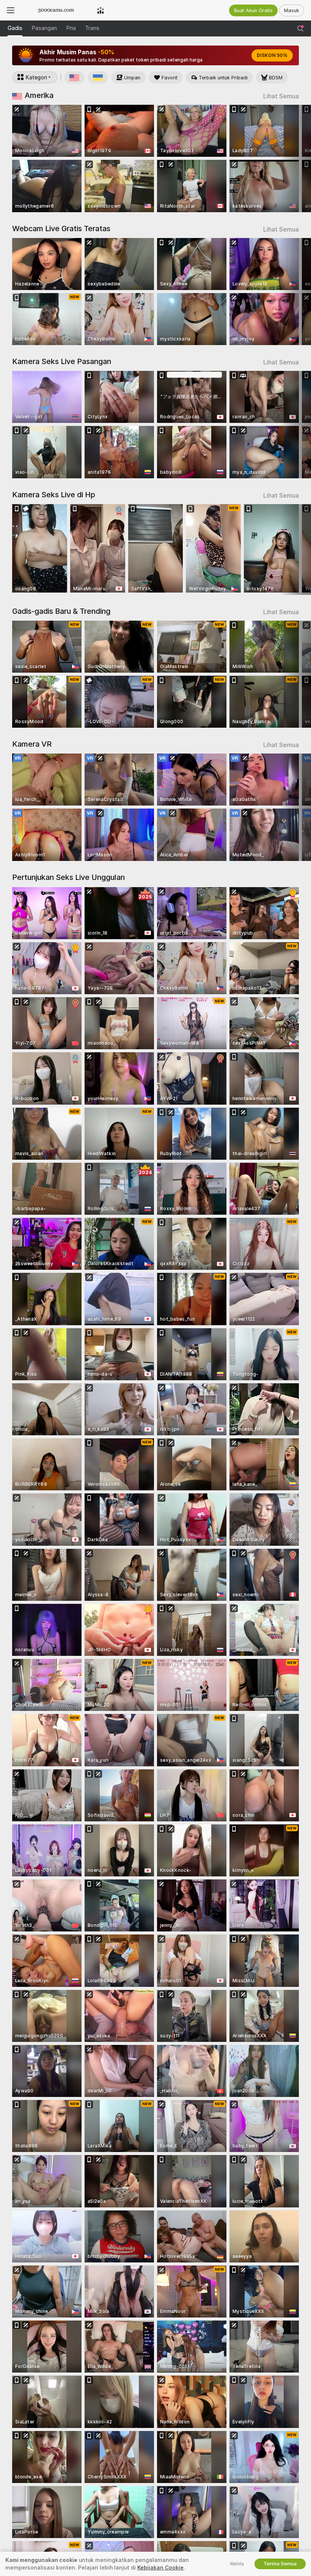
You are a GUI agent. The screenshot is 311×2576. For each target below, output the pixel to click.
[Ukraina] (98, 77)
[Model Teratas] (101, 10)
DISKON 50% (272, 55)
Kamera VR (32, 744)
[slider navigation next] (295, 158)
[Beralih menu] (11, 10)
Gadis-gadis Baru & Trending (61, 611)
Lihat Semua (281, 96)
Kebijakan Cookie (160, 2568)
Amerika (39, 95)
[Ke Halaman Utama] (56, 10)
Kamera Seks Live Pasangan (62, 361)
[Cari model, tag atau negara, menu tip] (300, 28)
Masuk (292, 10)
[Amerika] (74, 77)
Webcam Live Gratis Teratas (61, 229)
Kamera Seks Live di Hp (54, 495)
